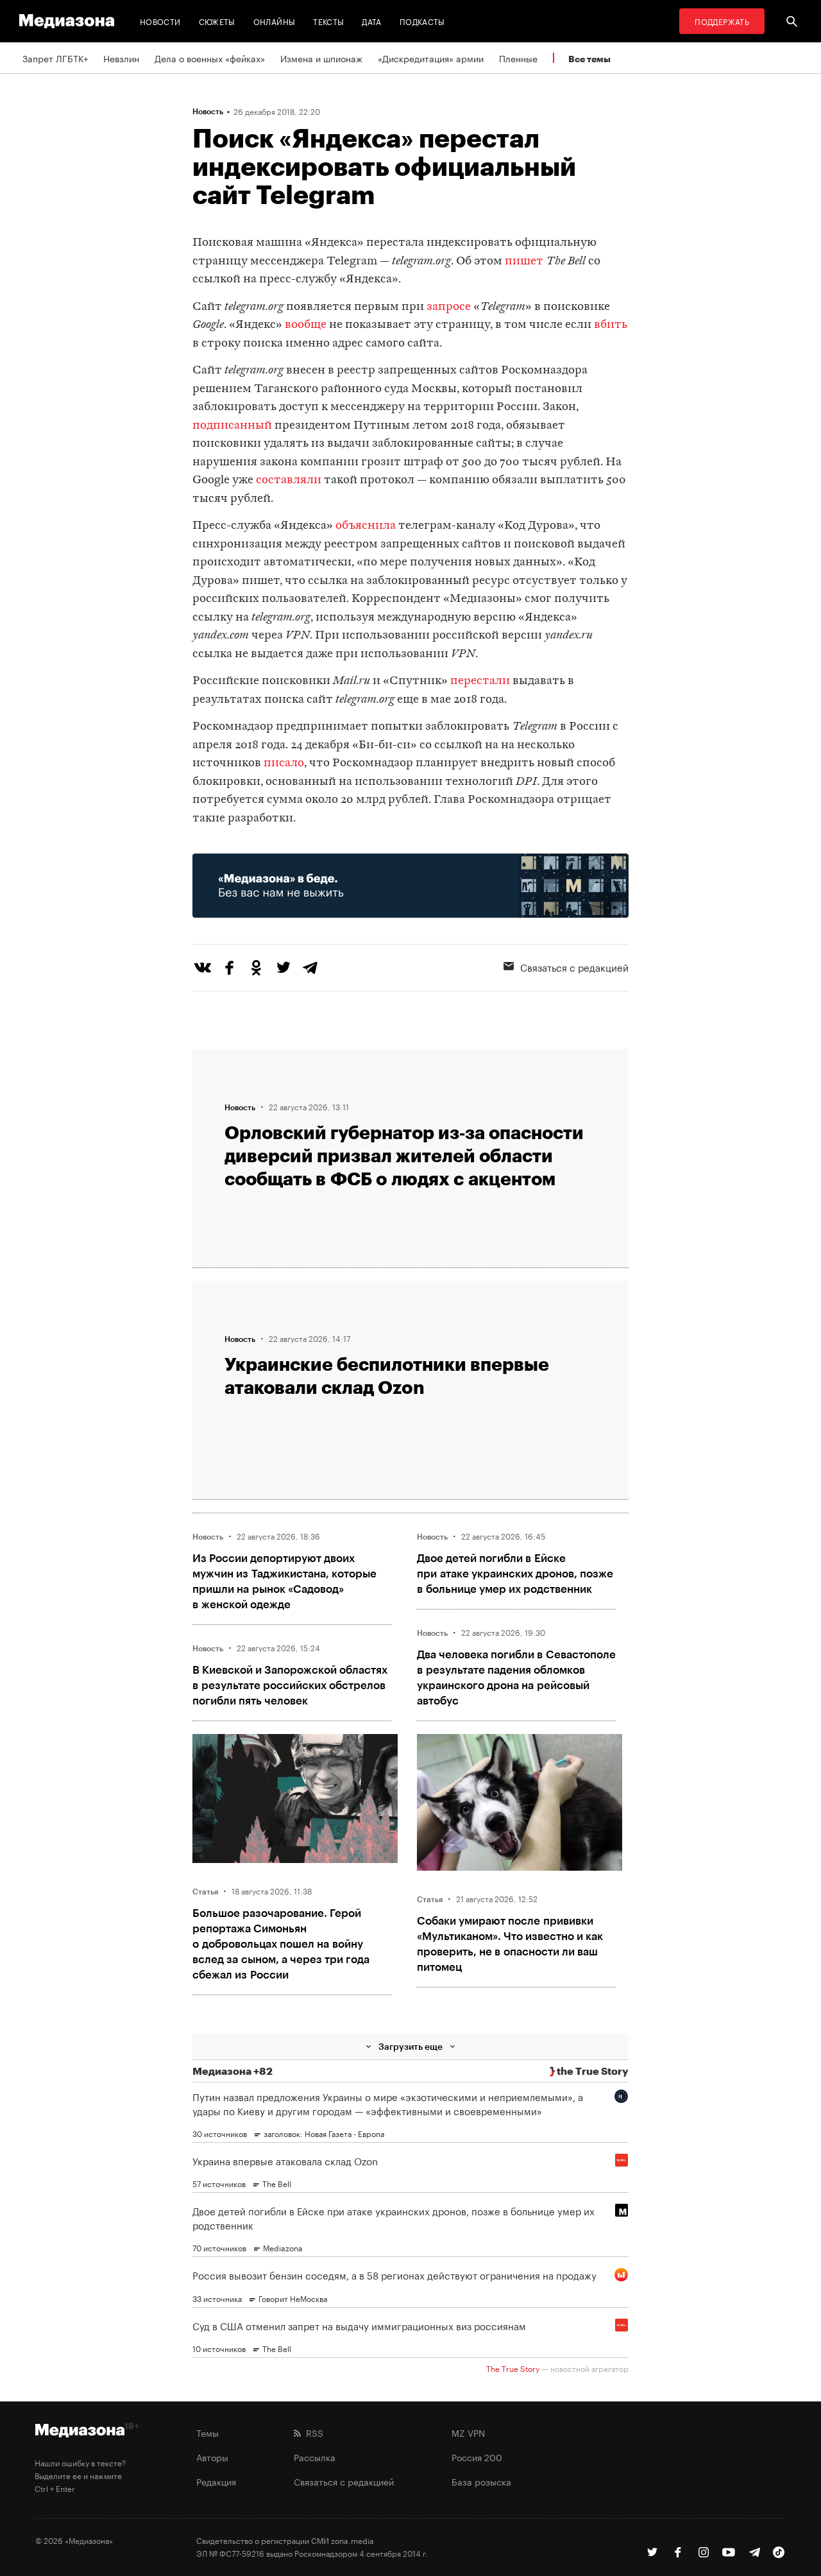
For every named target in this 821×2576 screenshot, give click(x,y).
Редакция (216, 2481)
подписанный (232, 426)
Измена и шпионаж (321, 58)
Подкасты (422, 21)
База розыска (481, 2481)
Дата (371, 21)
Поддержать (722, 21)
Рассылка (315, 2457)
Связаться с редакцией (574, 966)
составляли (289, 480)
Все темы (589, 59)
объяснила (366, 526)
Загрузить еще (410, 2046)
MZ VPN (468, 2432)
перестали (480, 681)
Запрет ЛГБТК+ (55, 58)
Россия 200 (477, 2457)
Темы (207, 2432)
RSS (312, 2432)
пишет (524, 262)
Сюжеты (217, 21)
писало (284, 763)
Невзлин (121, 58)
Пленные (518, 58)
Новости (160, 21)
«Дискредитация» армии (431, 58)
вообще (306, 325)
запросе (449, 307)
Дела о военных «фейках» (210, 58)
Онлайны (275, 21)
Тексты (328, 21)
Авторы (212, 2457)
